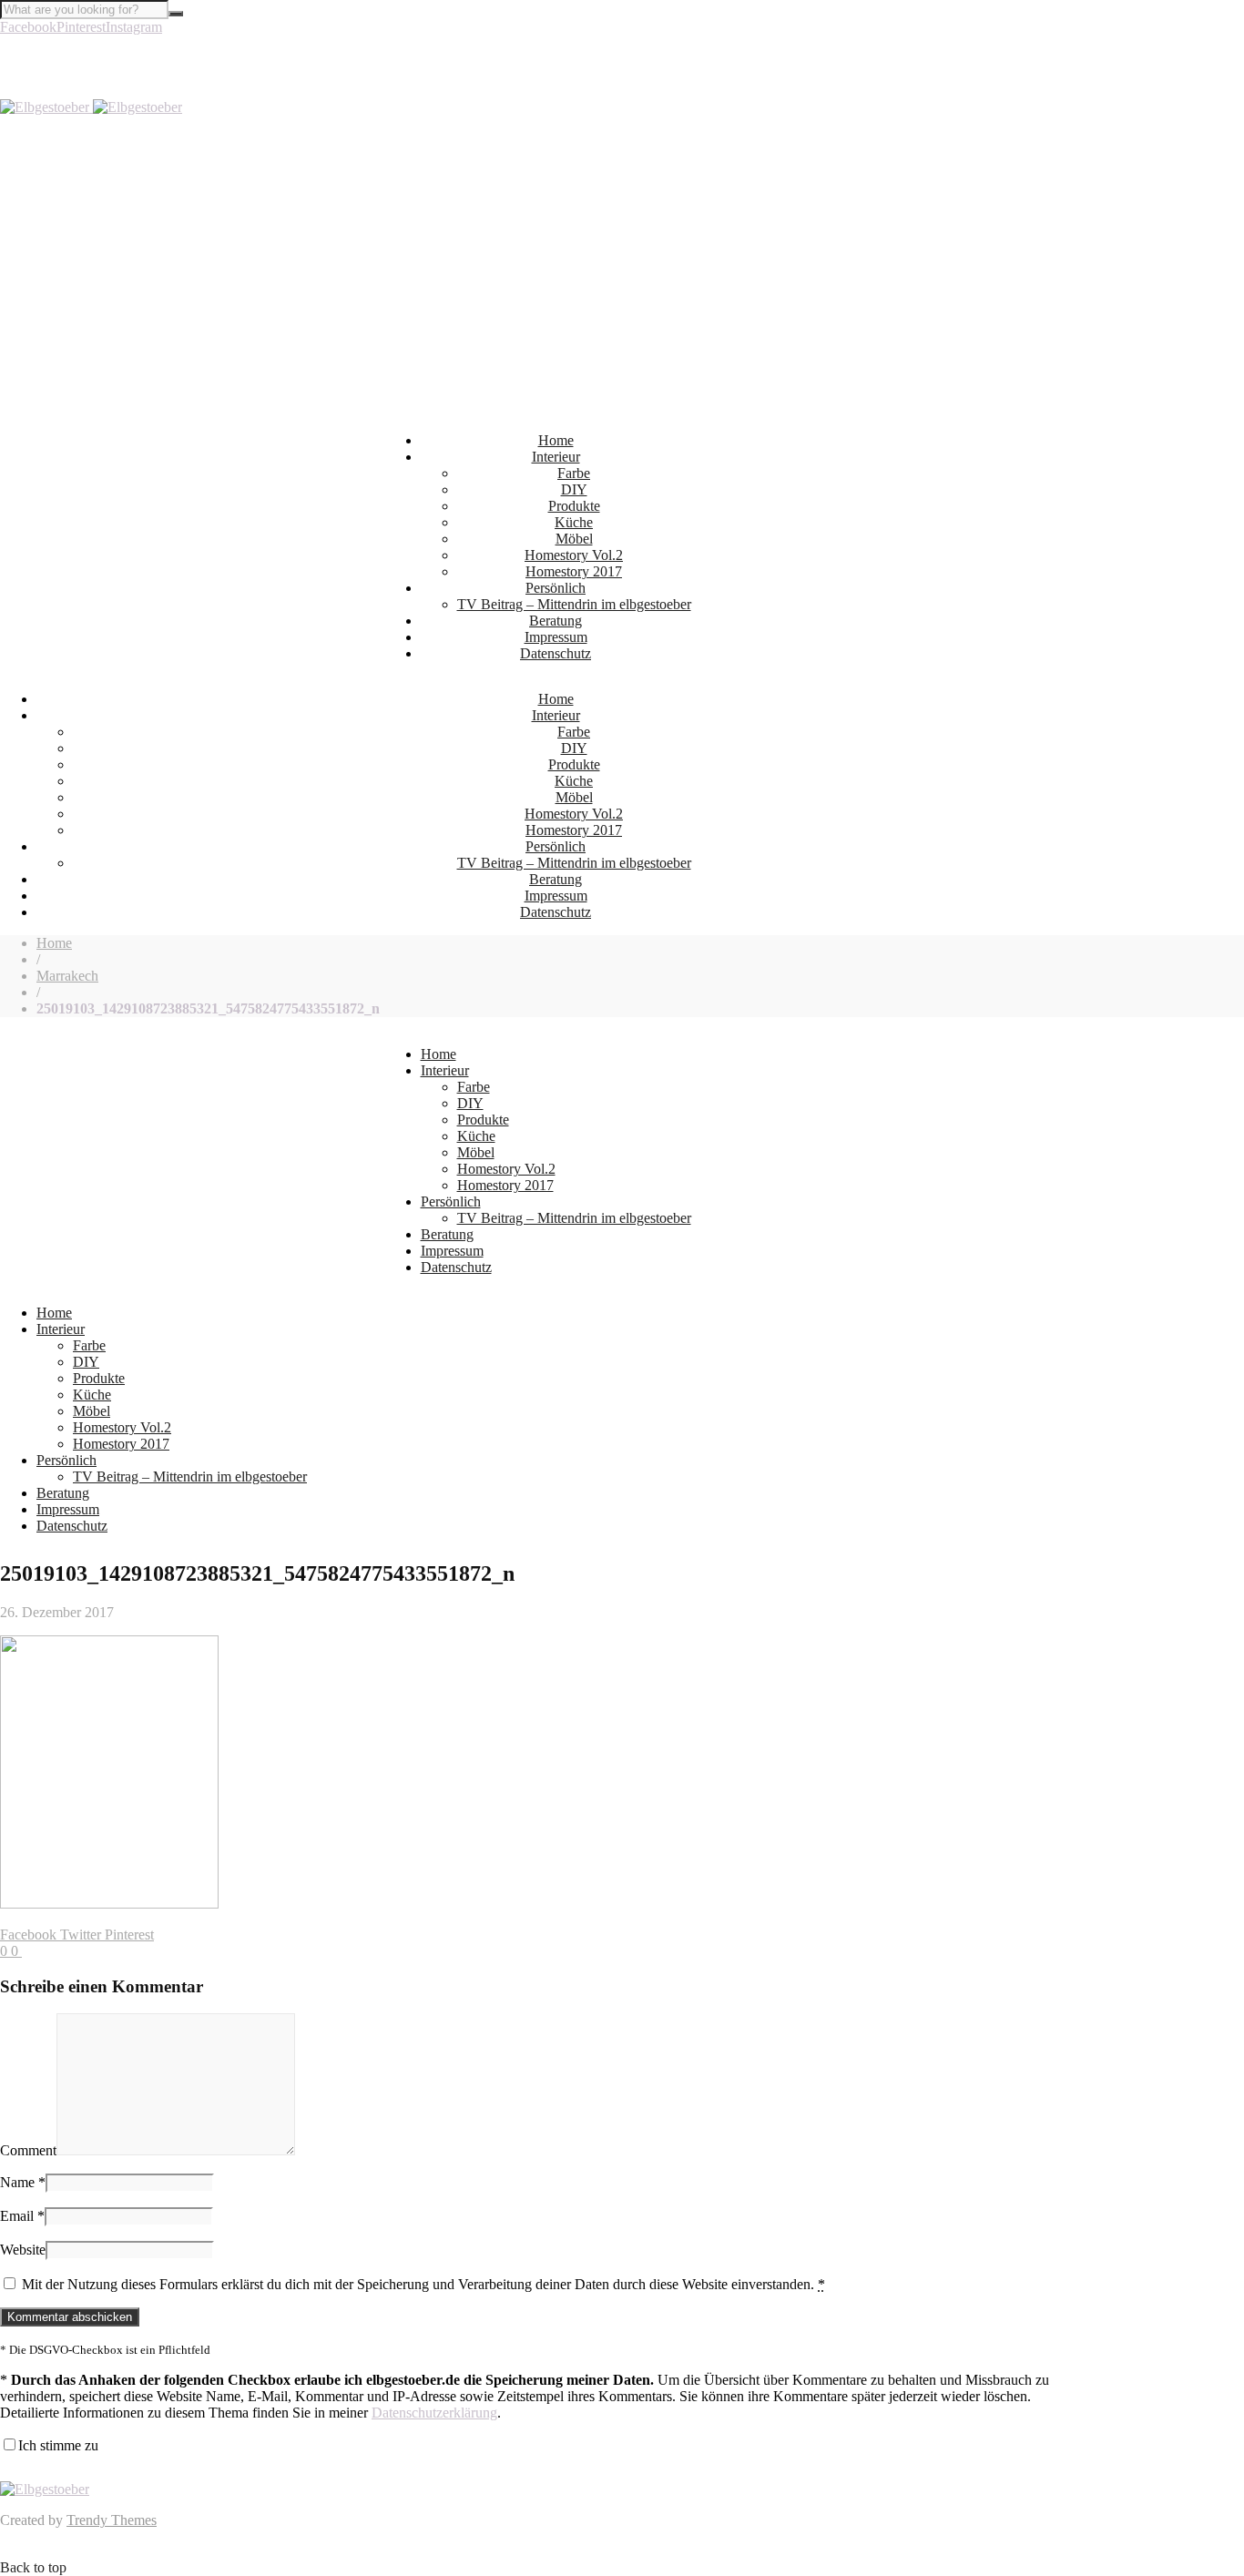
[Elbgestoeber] (91, 107)
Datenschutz (556, 653)
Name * (23, 2182)
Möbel (574, 539)
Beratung (556, 621)
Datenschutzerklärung (434, 2413)
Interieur (556, 457)
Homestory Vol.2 (574, 555)
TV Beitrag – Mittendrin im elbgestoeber (574, 604)
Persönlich (556, 588)
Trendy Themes (112, 2520)
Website (23, 2250)
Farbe (574, 473)
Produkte (574, 506)
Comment (28, 2150)
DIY (574, 489)
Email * (22, 2216)
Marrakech (67, 976)
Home (556, 440)
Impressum (556, 637)
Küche (574, 522)
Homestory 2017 (574, 571)
